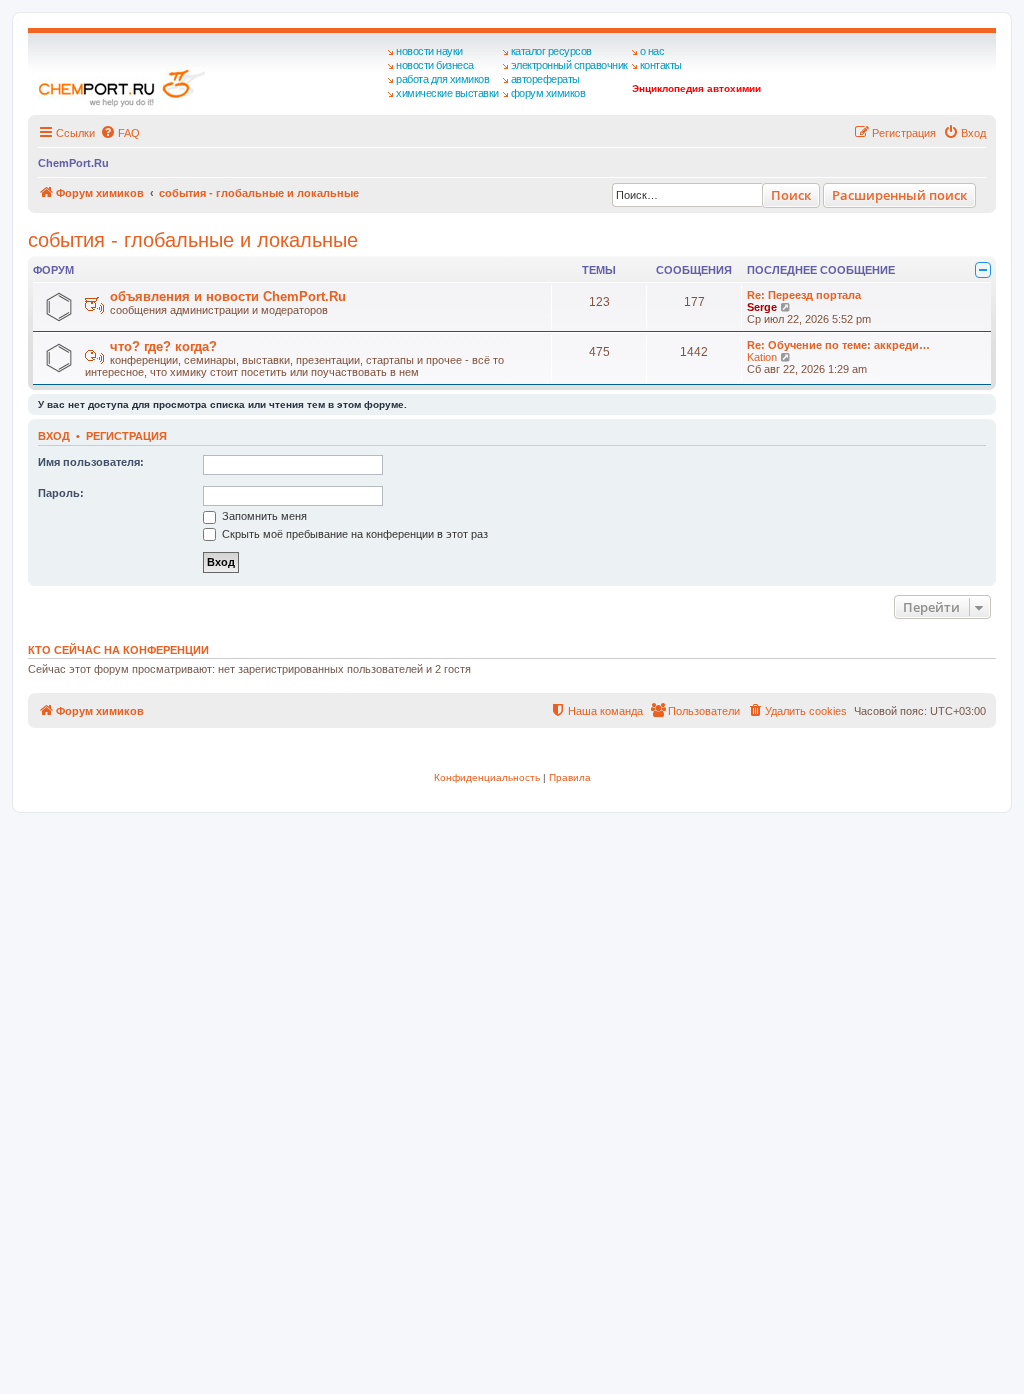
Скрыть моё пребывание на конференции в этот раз (353, 534)
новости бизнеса (435, 65)
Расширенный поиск (899, 195)
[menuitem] (120, 133)
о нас (652, 51)
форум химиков (548, 93)
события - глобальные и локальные (193, 240)
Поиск (791, 195)
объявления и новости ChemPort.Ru (228, 296)
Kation (762, 357)
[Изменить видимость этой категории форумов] (983, 270)
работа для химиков (442, 79)
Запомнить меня (263, 516)
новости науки (429, 51)
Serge (762, 307)
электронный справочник (569, 65)
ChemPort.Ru (73, 163)
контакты (661, 65)
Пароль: (61, 493)
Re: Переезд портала (804, 295)
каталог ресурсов (551, 51)
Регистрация (126, 436)
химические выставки (447, 93)
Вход (54, 436)
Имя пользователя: (91, 462)
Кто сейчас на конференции (118, 650)
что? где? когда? (163, 346)
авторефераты (545, 79)
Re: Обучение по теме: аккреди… (838, 345)
